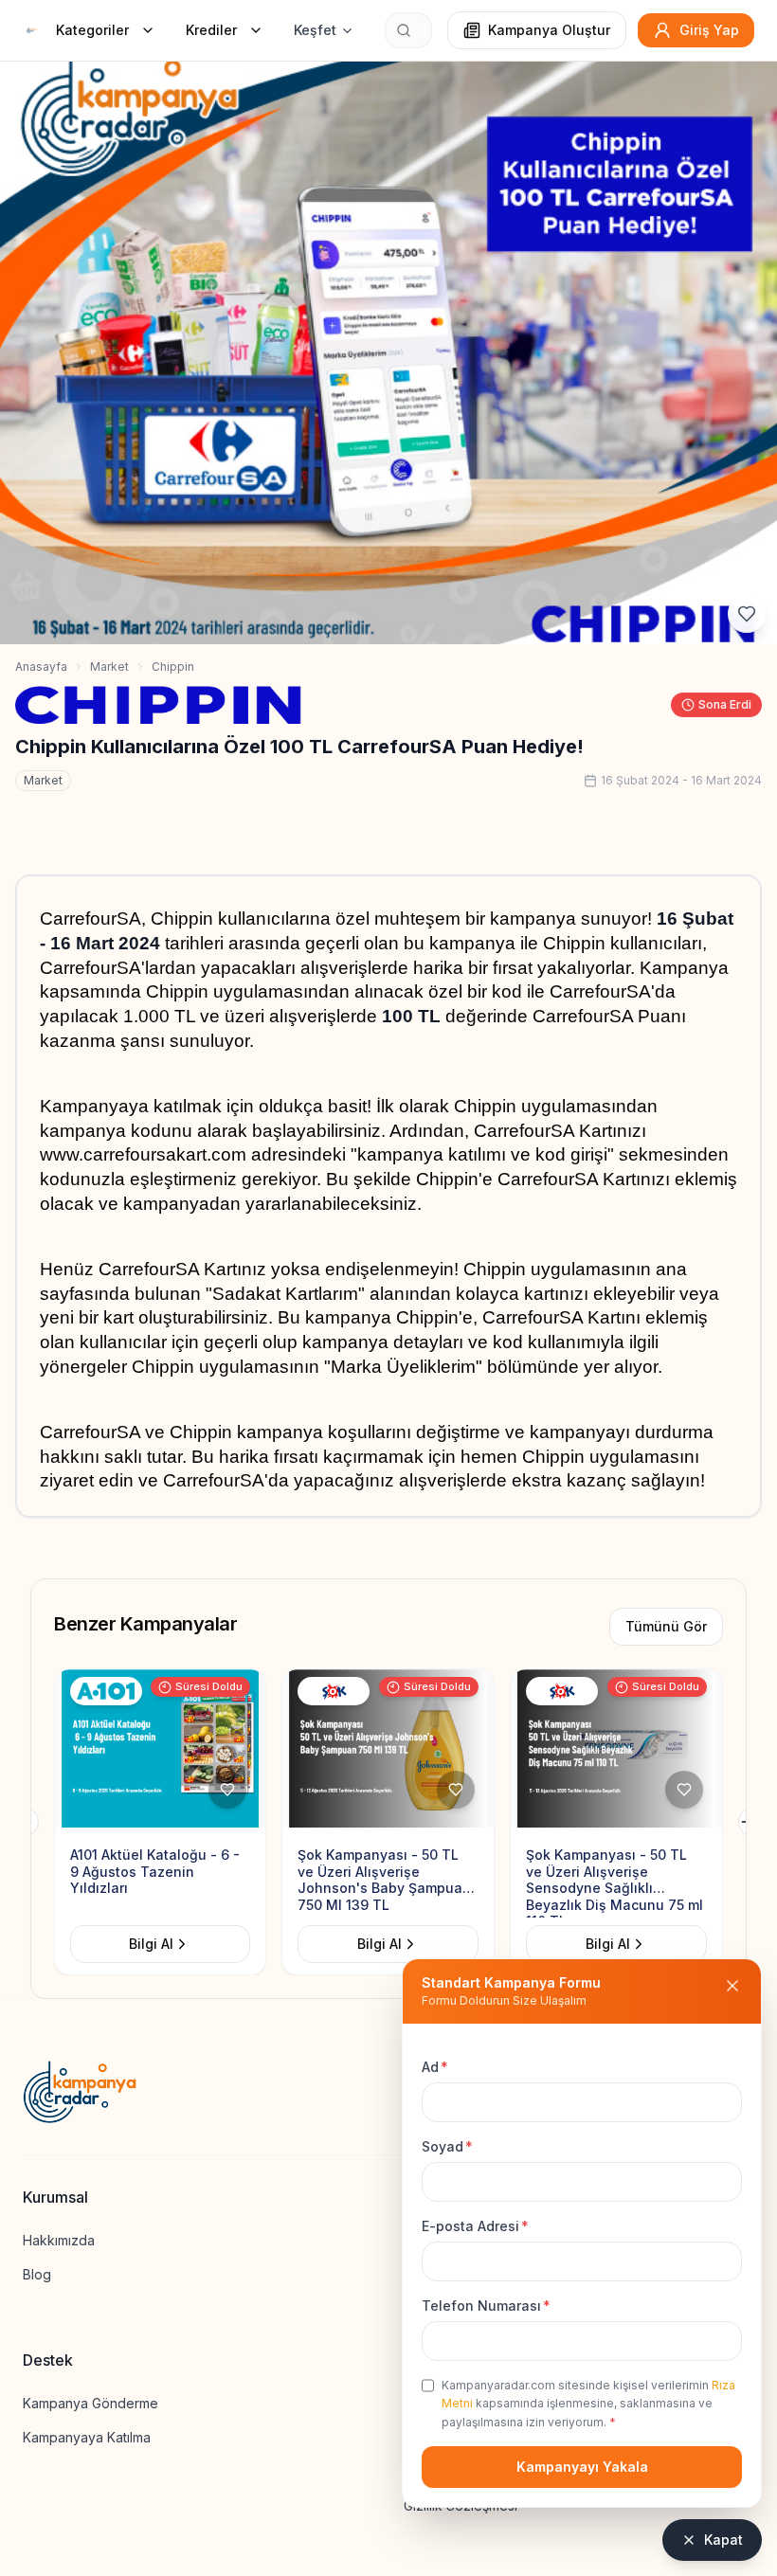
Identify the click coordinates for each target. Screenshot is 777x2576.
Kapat (723, 2540)
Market (109, 667)
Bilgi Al (152, 1944)
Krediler (211, 30)
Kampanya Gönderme (90, 2403)
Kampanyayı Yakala (582, 2467)
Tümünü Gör (666, 1626)
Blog (37, 2274)
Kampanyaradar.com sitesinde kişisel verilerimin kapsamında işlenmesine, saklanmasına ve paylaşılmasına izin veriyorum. (588, 2404)
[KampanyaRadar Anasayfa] (32, 30)
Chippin (173, 667)
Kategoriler (92, 30)
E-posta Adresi (475, 2226)
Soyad (447, 2146)
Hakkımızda (59, 2240)
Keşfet (315, 30)
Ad (435, 2067)
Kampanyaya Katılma (87, 2437)
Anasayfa (41, 667)
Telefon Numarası (486, 2306)
